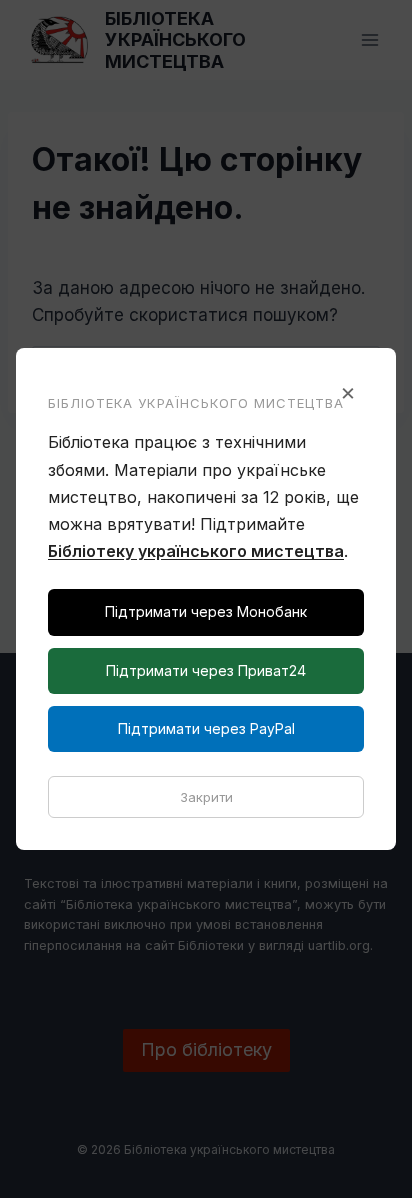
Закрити (206, 797)
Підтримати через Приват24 (206, 670)
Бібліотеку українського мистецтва (196, 551)
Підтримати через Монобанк (206, 611)
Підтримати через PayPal (206, 728)
